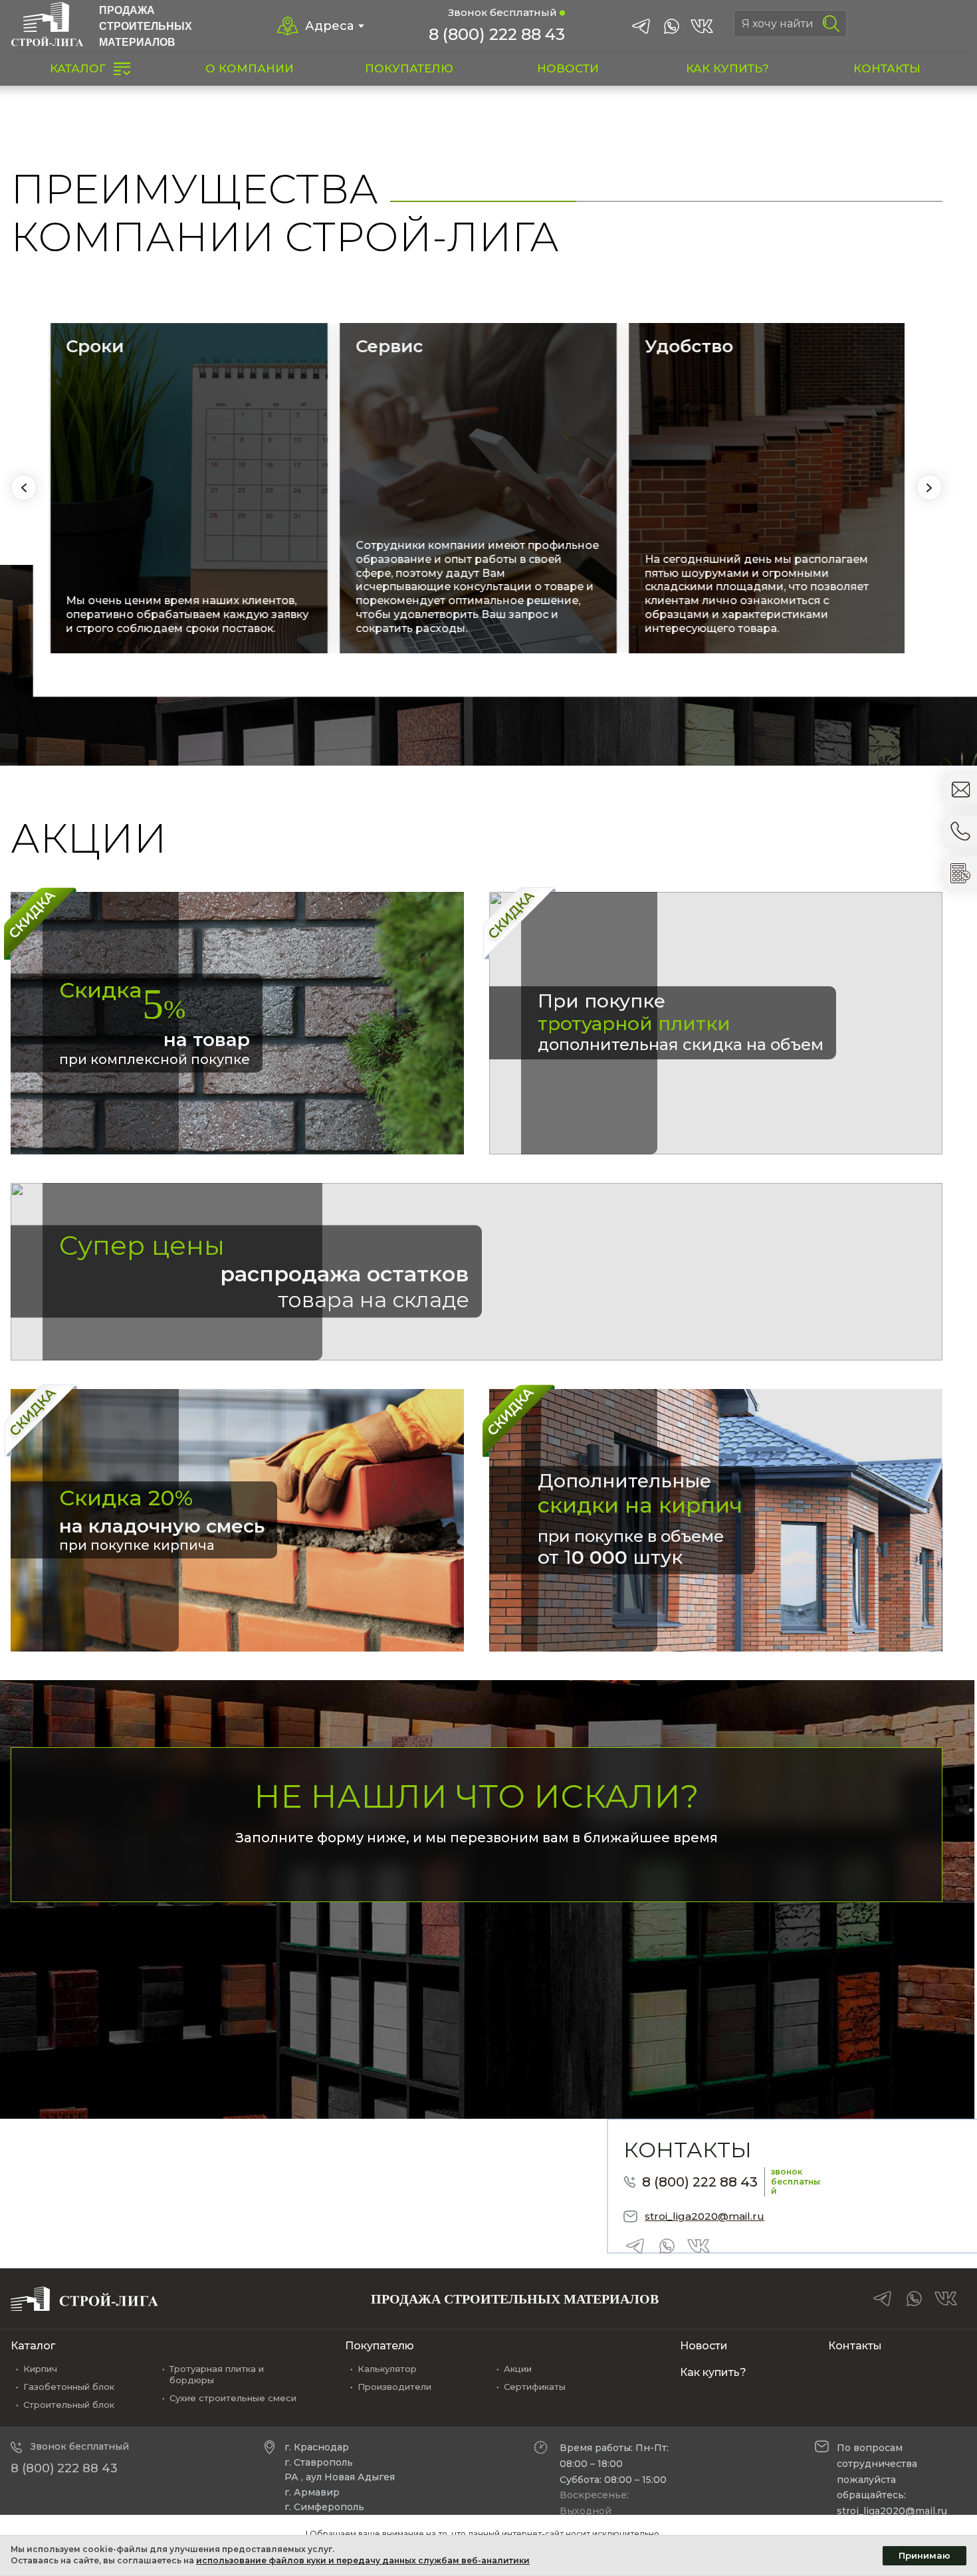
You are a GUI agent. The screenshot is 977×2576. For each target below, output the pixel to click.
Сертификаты (535, 2387)
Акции (518, 2369)
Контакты (855, 2346)
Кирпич (40, 2369)
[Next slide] (929, 487)
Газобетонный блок (69, 2387)
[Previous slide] (24, 487)
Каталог (33, 2346)
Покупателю (380, 2346)
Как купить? (713, 2372)
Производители (394, 2387)
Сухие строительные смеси (233, 2398)
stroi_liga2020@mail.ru (705, 2216)
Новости (704, 2346)
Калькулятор (387, 2369)
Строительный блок (69, 2405)
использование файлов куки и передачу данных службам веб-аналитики (363, 2560)
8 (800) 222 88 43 (497, 34)
